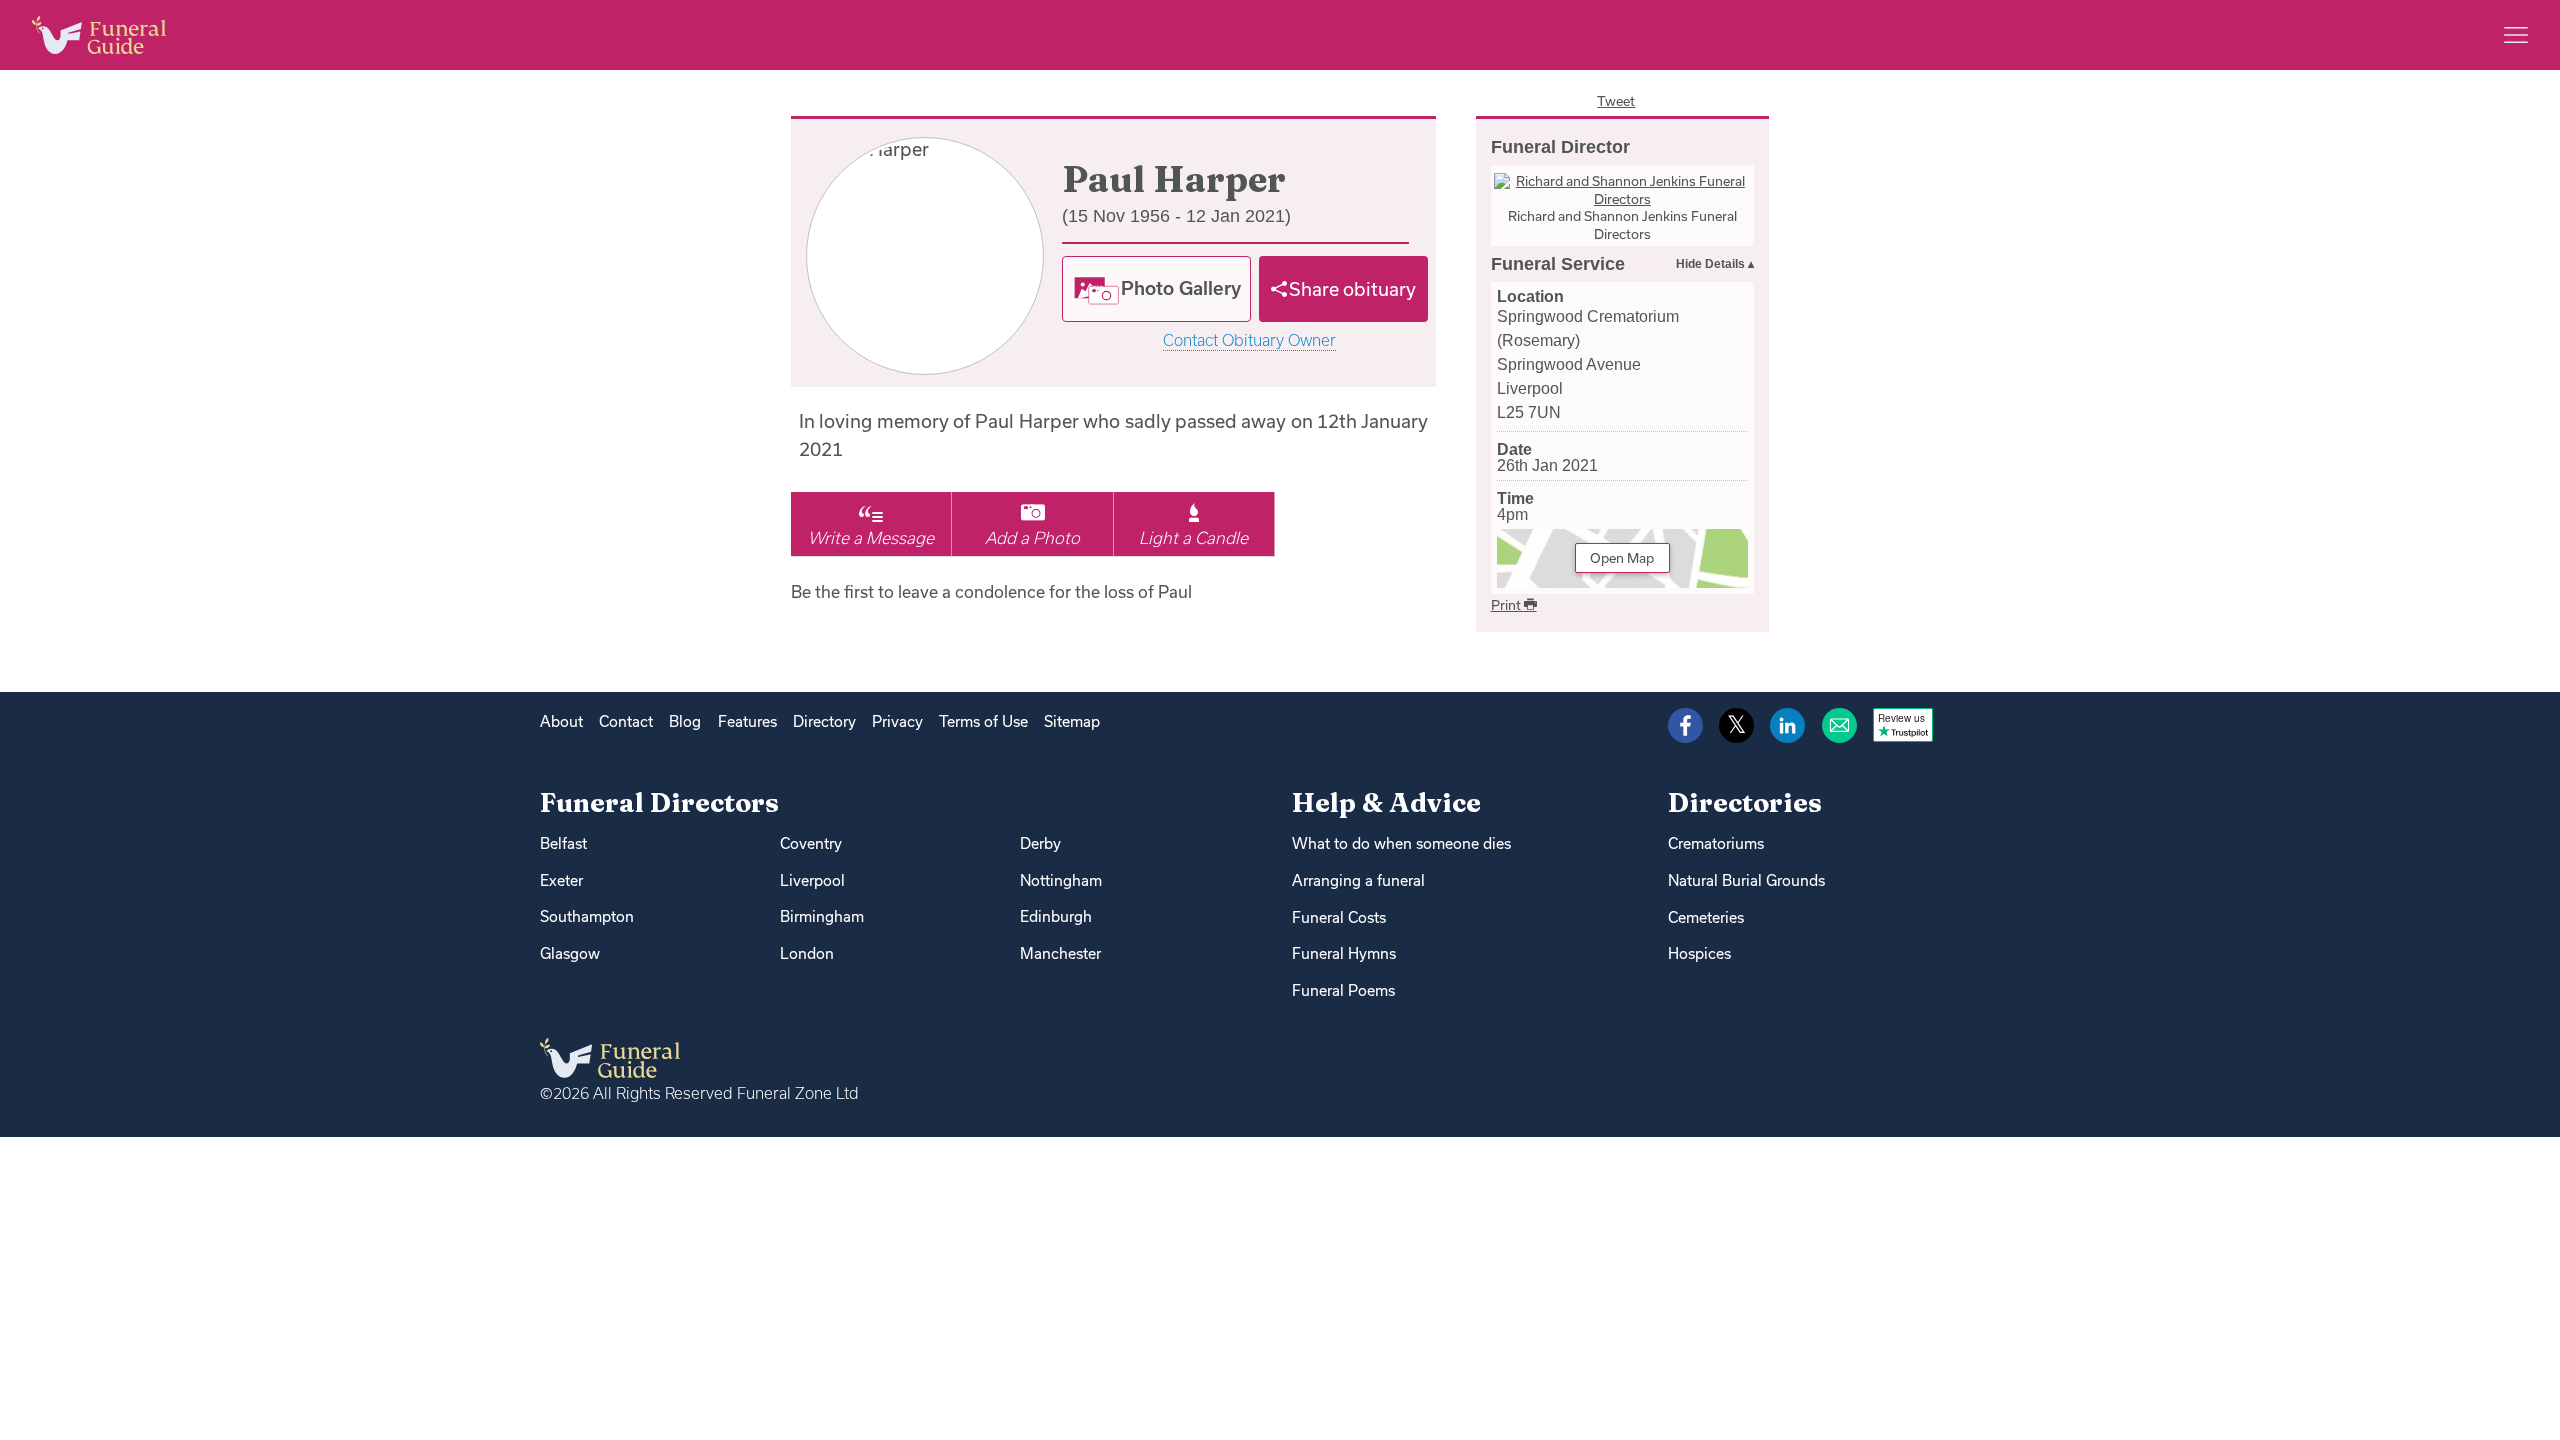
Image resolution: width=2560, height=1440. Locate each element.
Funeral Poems (1343, 990)
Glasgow (570, 953)
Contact (626, 721)
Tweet (1616, 101)
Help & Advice (1386, 802)
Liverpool (812, 880)
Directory (824, 721)
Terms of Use (983, 721)
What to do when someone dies (1401, 843)
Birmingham (822, 916)
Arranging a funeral (1358, 880)
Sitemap (1072, 721)
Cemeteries (1706, 917)
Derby (1040, 843)
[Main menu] (2516, 35)
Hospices (1699, 953)
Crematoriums (1716, 843)
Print (1507, 605)
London (807, 953)
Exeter (561, 880)
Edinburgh (1056, 916)
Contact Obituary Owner (1249, 340)
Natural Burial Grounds (1746, 880)
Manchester (1060, 953)
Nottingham (1061, 880)
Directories (1745, 802)
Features (747, 721)
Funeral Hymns (1344, 953)
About (561, 721)
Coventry (811, 843)
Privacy (897, 721)
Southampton (587, 916)
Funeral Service (1558, 264)
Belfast (563, 843)
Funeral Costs (1339, 917)
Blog (685, 721)
